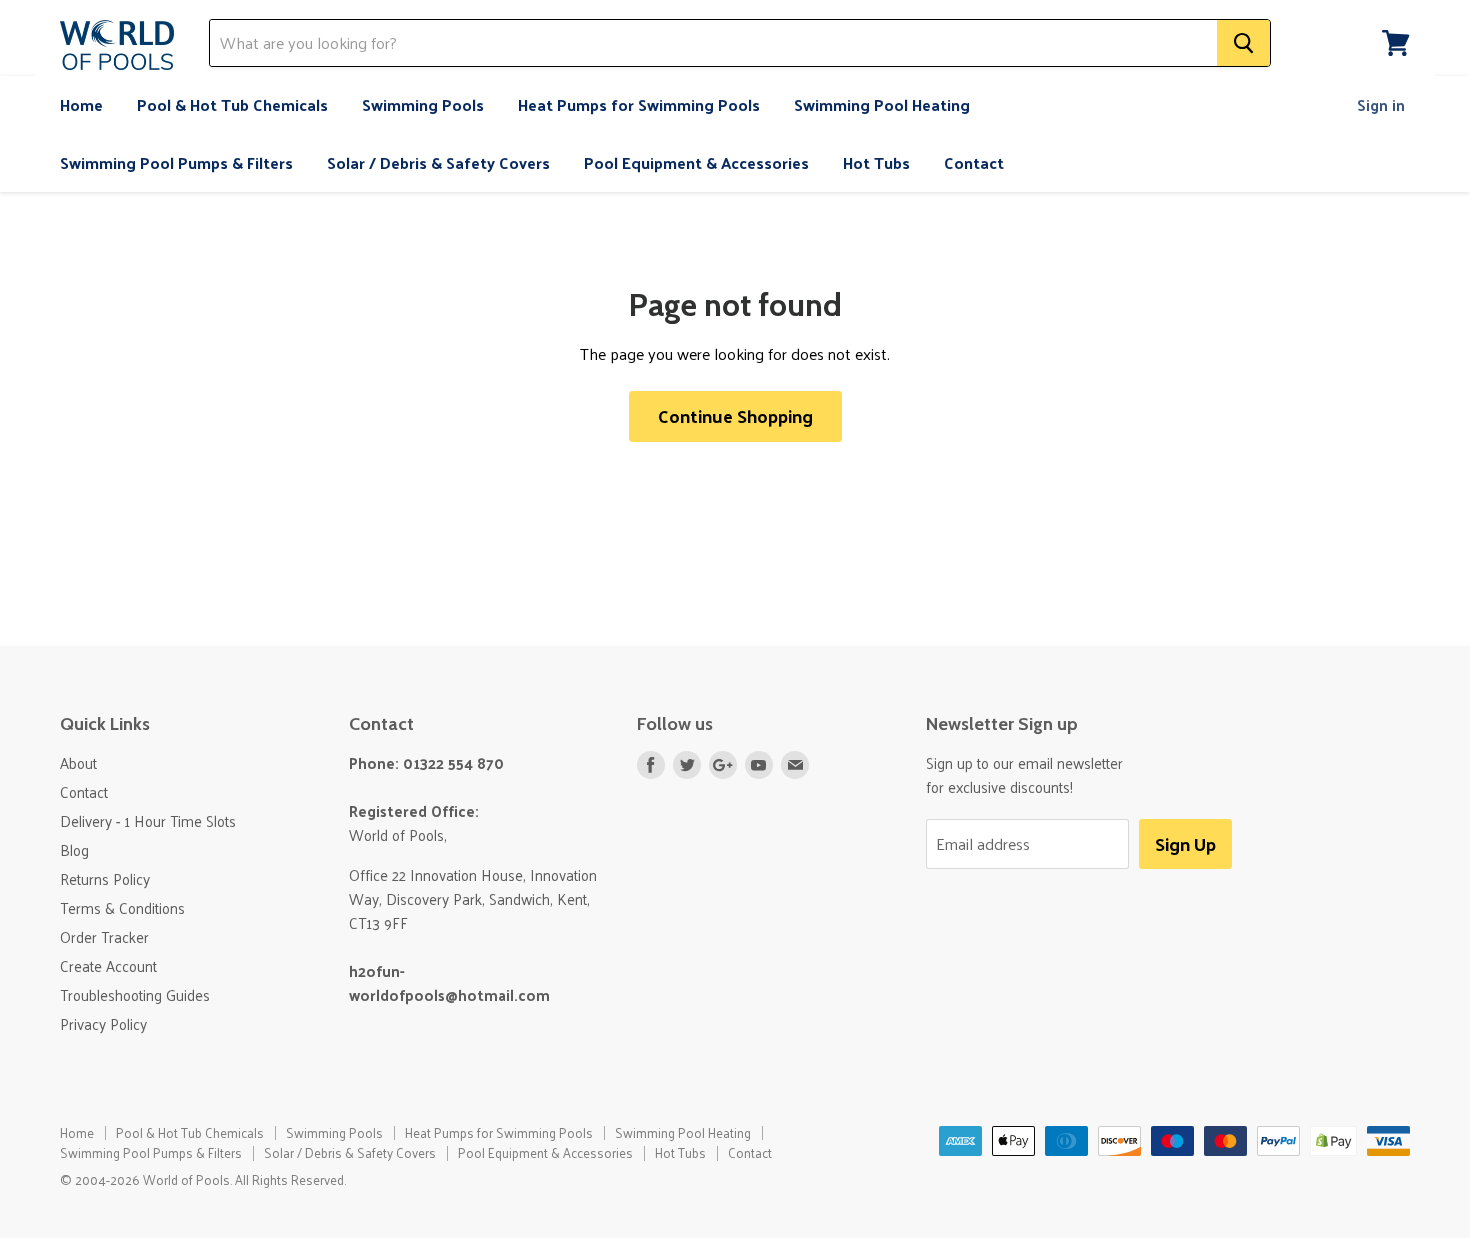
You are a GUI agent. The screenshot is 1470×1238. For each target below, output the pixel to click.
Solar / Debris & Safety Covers (438, 162)
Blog (74, 849)
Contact (974, 162)
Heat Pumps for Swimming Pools (639, 104)
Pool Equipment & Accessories (696, 162)
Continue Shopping (735, 415)
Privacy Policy (103, 1023)
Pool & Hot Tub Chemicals (232, 104)
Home (81, 104)
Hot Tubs (876, 162)
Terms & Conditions (122, 907)
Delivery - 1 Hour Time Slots (148, 820)
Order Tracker (104, 936)
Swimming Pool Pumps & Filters (176, 162)
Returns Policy (105, 878)
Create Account (108, 965)
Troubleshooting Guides (135, 994)
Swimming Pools (423, 104)
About (78, 762)
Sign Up (1185, 843)
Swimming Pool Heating (882, 104)
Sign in (1381, 104)
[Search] (1243, 43)
